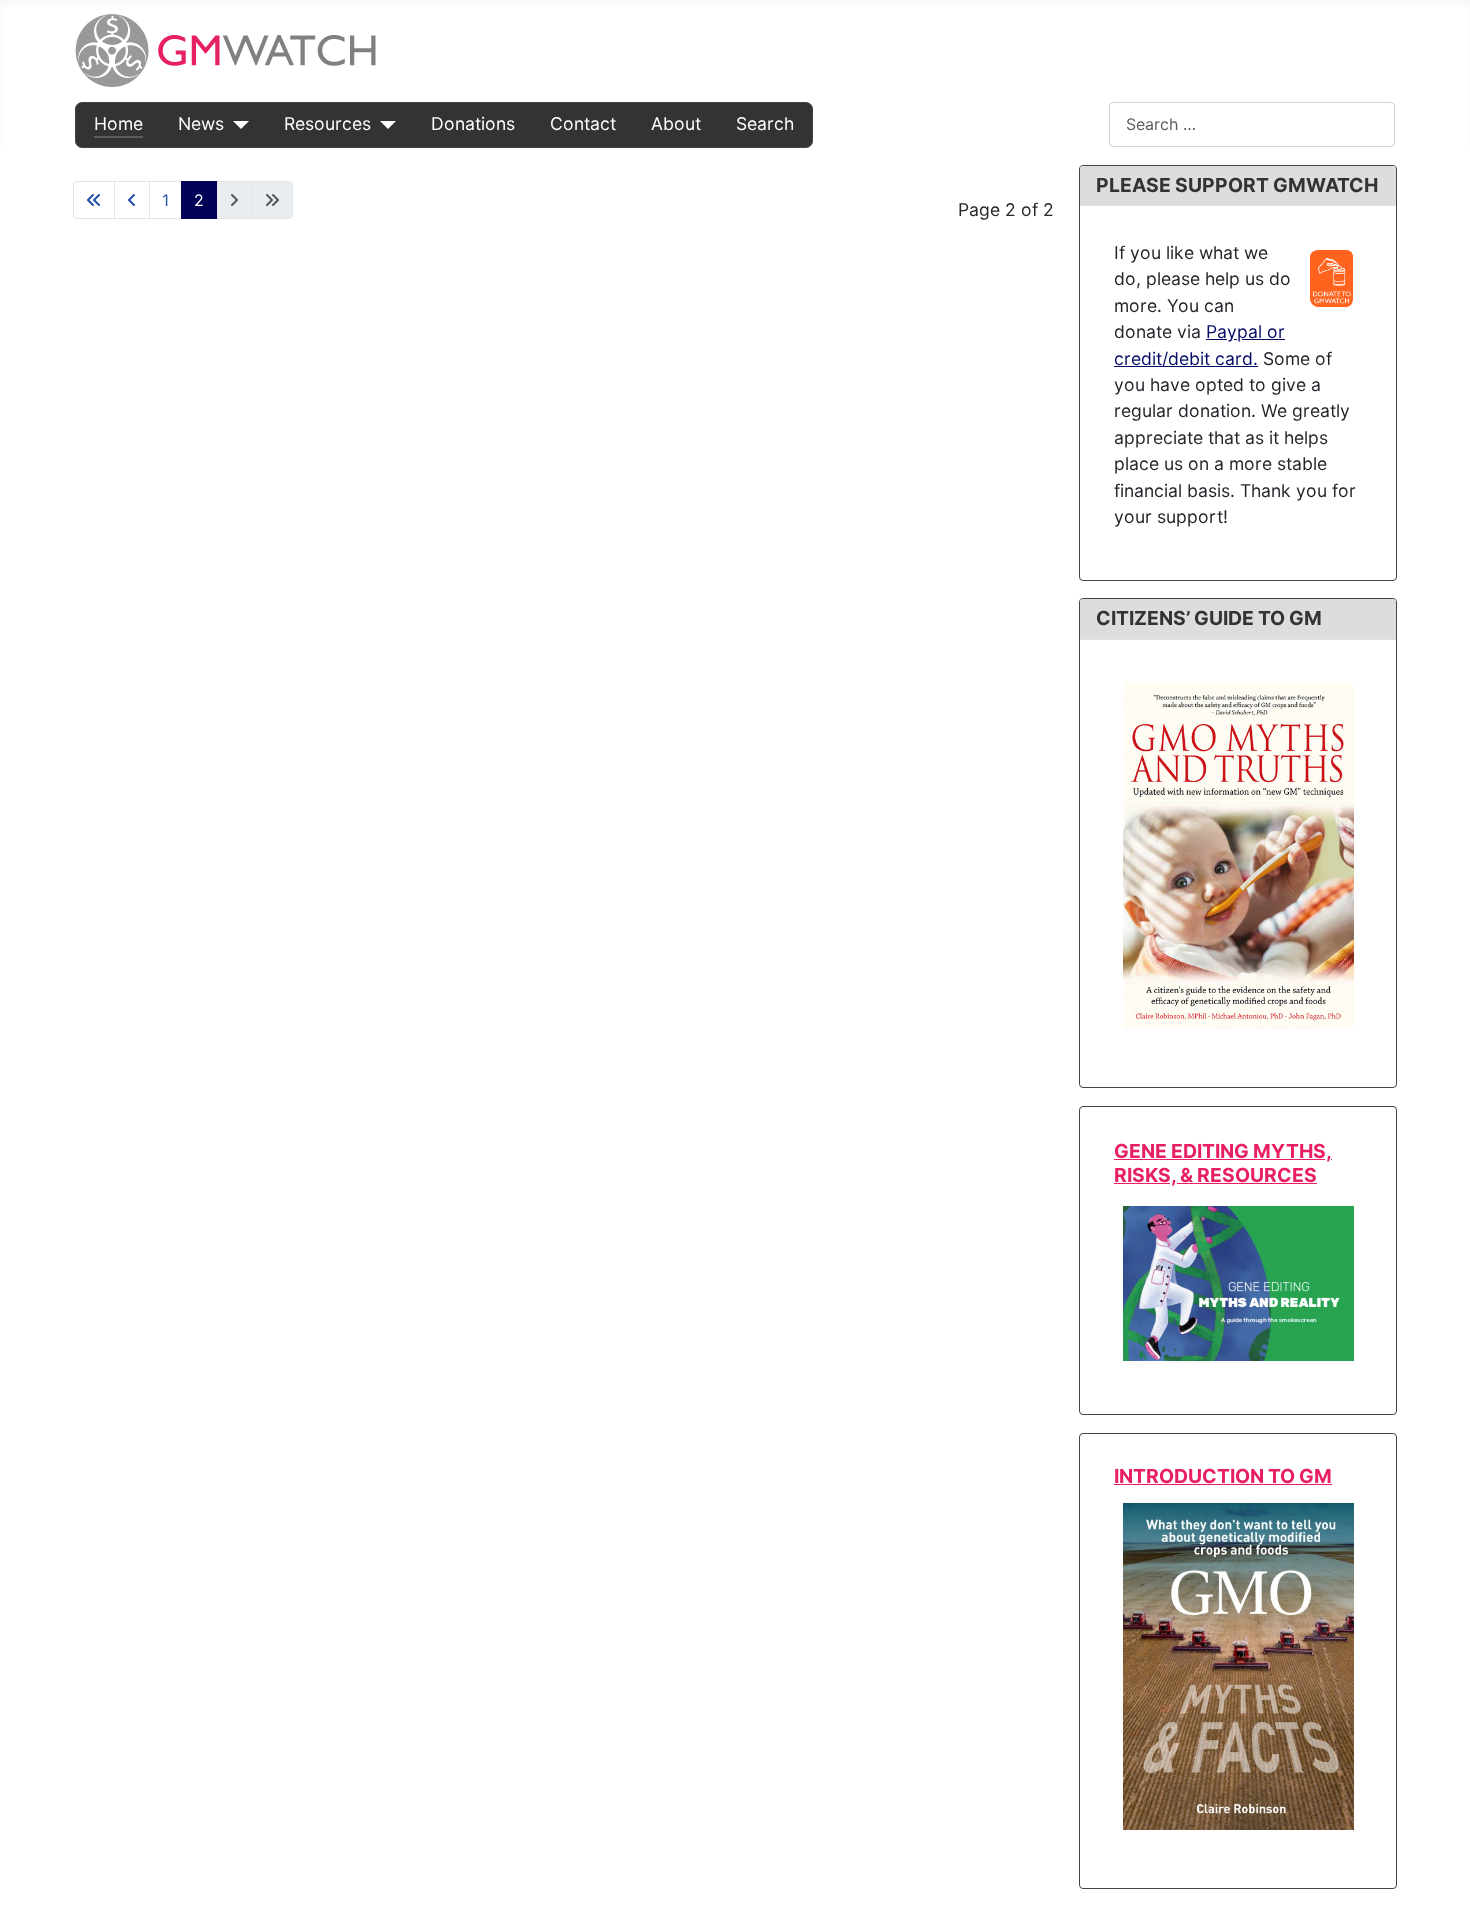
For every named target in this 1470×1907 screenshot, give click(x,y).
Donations (473, 123)
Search (765, 123)
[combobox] (1252, 124)
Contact (583, 123)
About (676, 123)
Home (118, 123)
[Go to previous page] (132, 200)
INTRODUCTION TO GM (1223, 1476)
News (201, 123)
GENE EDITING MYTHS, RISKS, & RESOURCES (1223, 1162)
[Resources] (383, 124)
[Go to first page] (94, 200)
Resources (327, 123)
